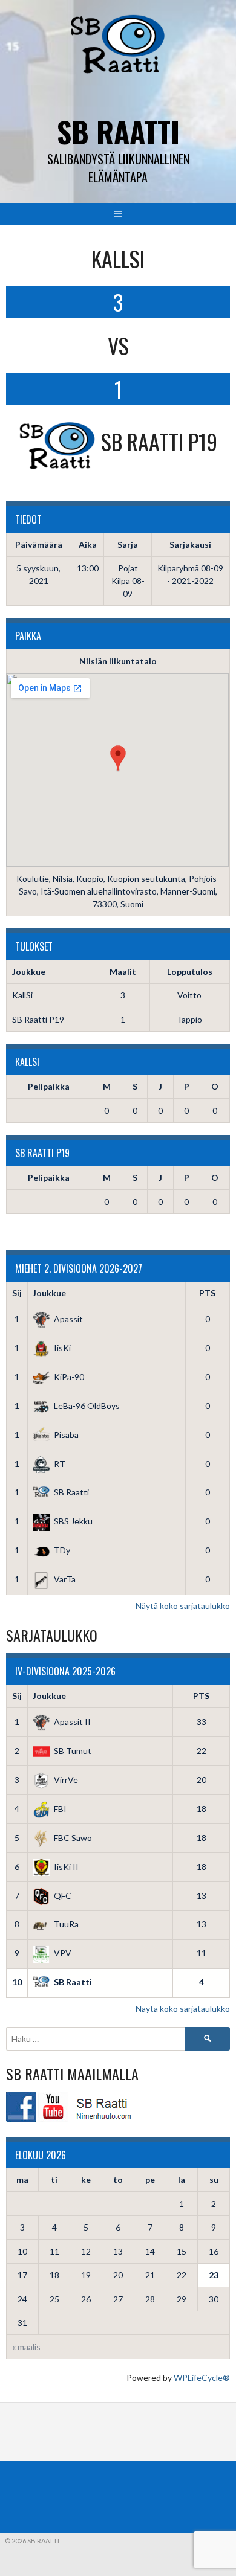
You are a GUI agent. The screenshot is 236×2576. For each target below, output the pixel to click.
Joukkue (49, 1293)
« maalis (26, 2347)
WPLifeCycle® (202, 2378)
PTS (207, 1293)
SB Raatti (118, 131)
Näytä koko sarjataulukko (183, 1606)
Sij (17, 1293)
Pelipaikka (49, 1086)
